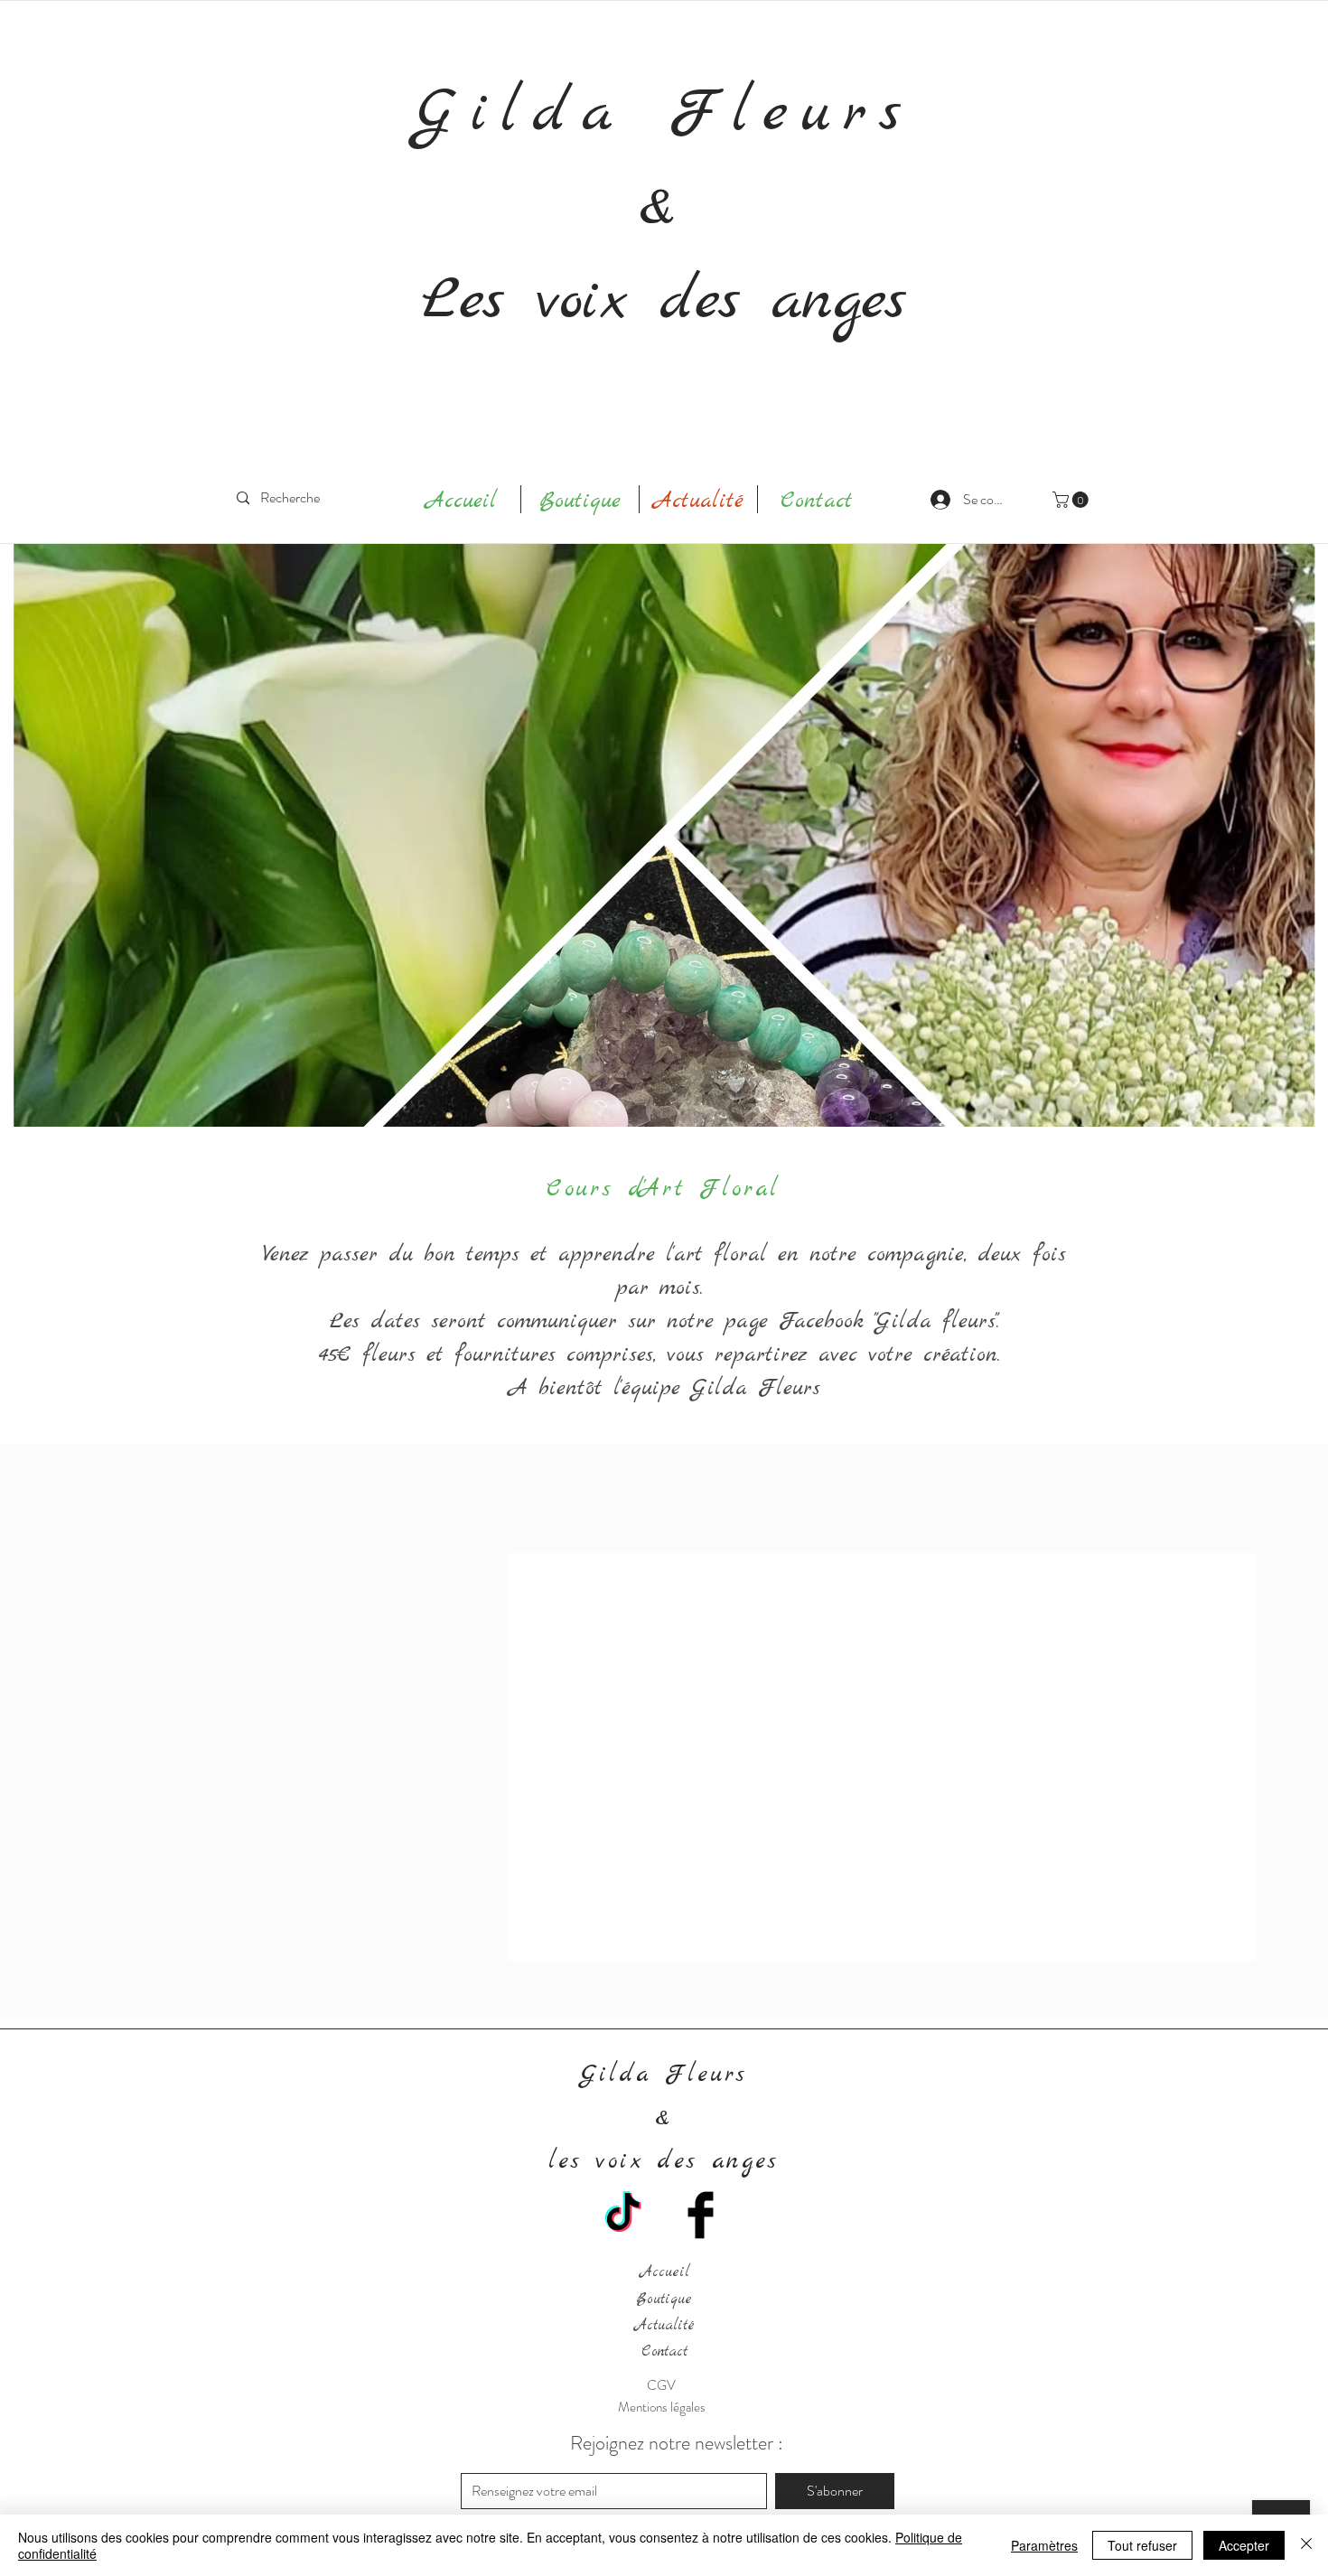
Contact (664, 2352)
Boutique (664, 2300)
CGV (661, 2385)
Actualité (664, 2326)
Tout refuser (1142, 2545)
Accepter (1244, 2545)
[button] (1072, 500)
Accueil (664, 2272)
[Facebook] (701, 2215)
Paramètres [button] (1044, 2545)
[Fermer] (1306, 2545)
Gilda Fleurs (664, 114)
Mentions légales (662, 2407)
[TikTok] (623, 2215)
